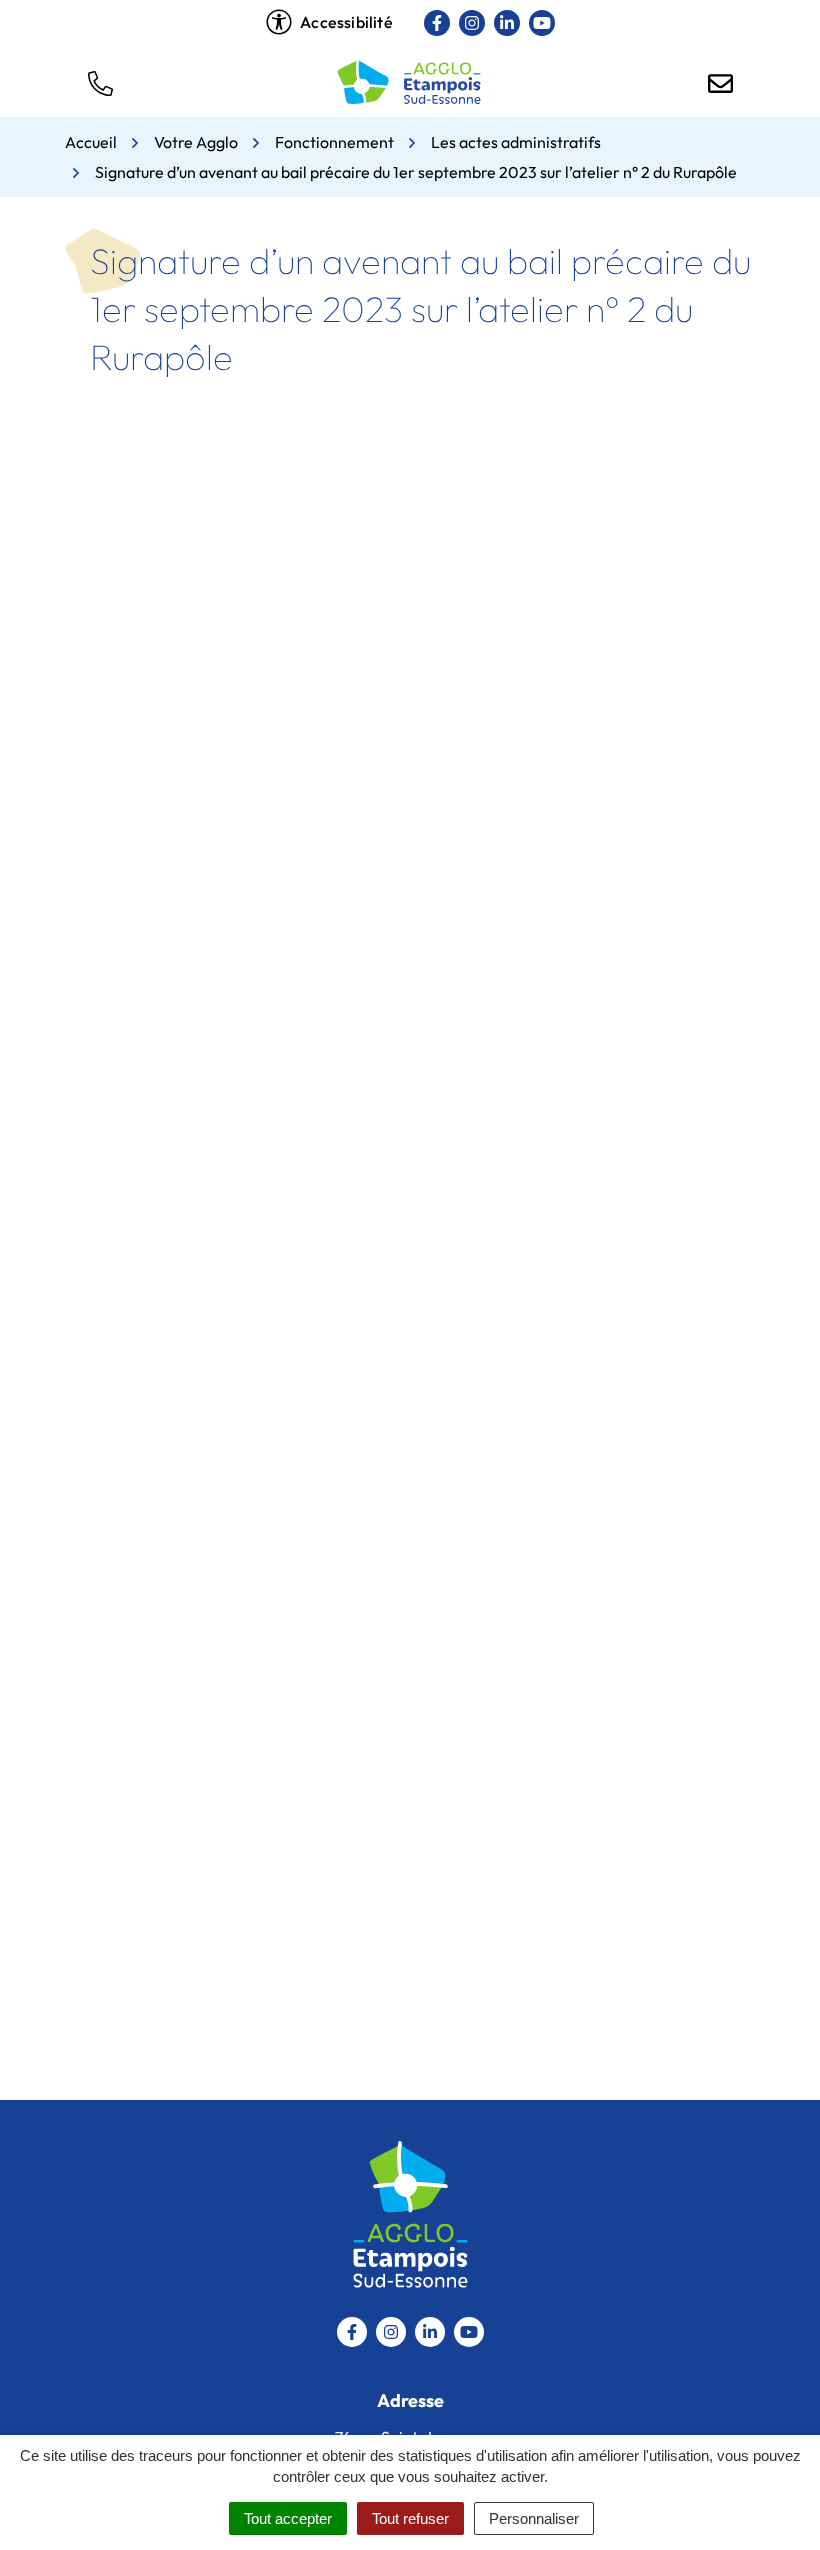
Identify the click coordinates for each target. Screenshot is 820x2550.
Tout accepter (288, 2518)
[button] (100, 82)
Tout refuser (410, 2518)
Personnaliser (534, 2518)
